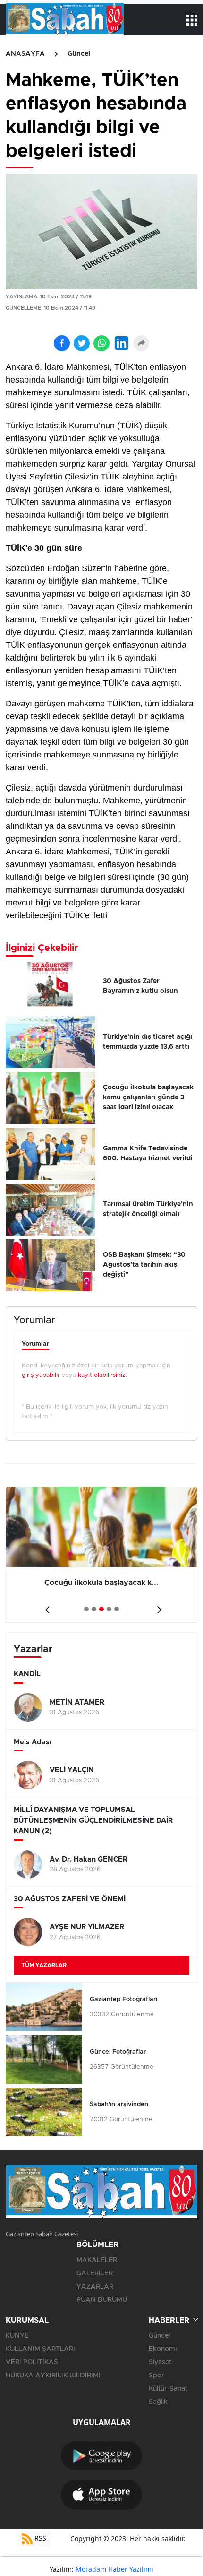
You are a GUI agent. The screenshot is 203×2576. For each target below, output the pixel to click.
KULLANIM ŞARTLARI (40, 2349)
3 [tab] (101, 1609)
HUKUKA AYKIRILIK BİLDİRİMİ (53, 2376)
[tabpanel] (101, 1555)
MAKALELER (97, 2260)
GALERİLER (95, 2273)
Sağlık (158, 2402)
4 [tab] (109, 1609)
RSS (39, 2538)
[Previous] (46, 1606)
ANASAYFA (25, 54)
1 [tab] (86, 1609)
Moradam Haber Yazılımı (114, 2569)
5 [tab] (117, 1609)
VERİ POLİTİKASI (33, 2362)
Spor (156, 2376)
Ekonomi (163, 2349)
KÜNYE (17, 2336)
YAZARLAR (95, 2287)
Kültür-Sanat (168, 2389)
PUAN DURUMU (102, 2300)
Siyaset (160, 2362)
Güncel (79, 54)
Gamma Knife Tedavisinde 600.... (102, 1583)
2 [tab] (94, 1609)
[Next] (157, 1606)
